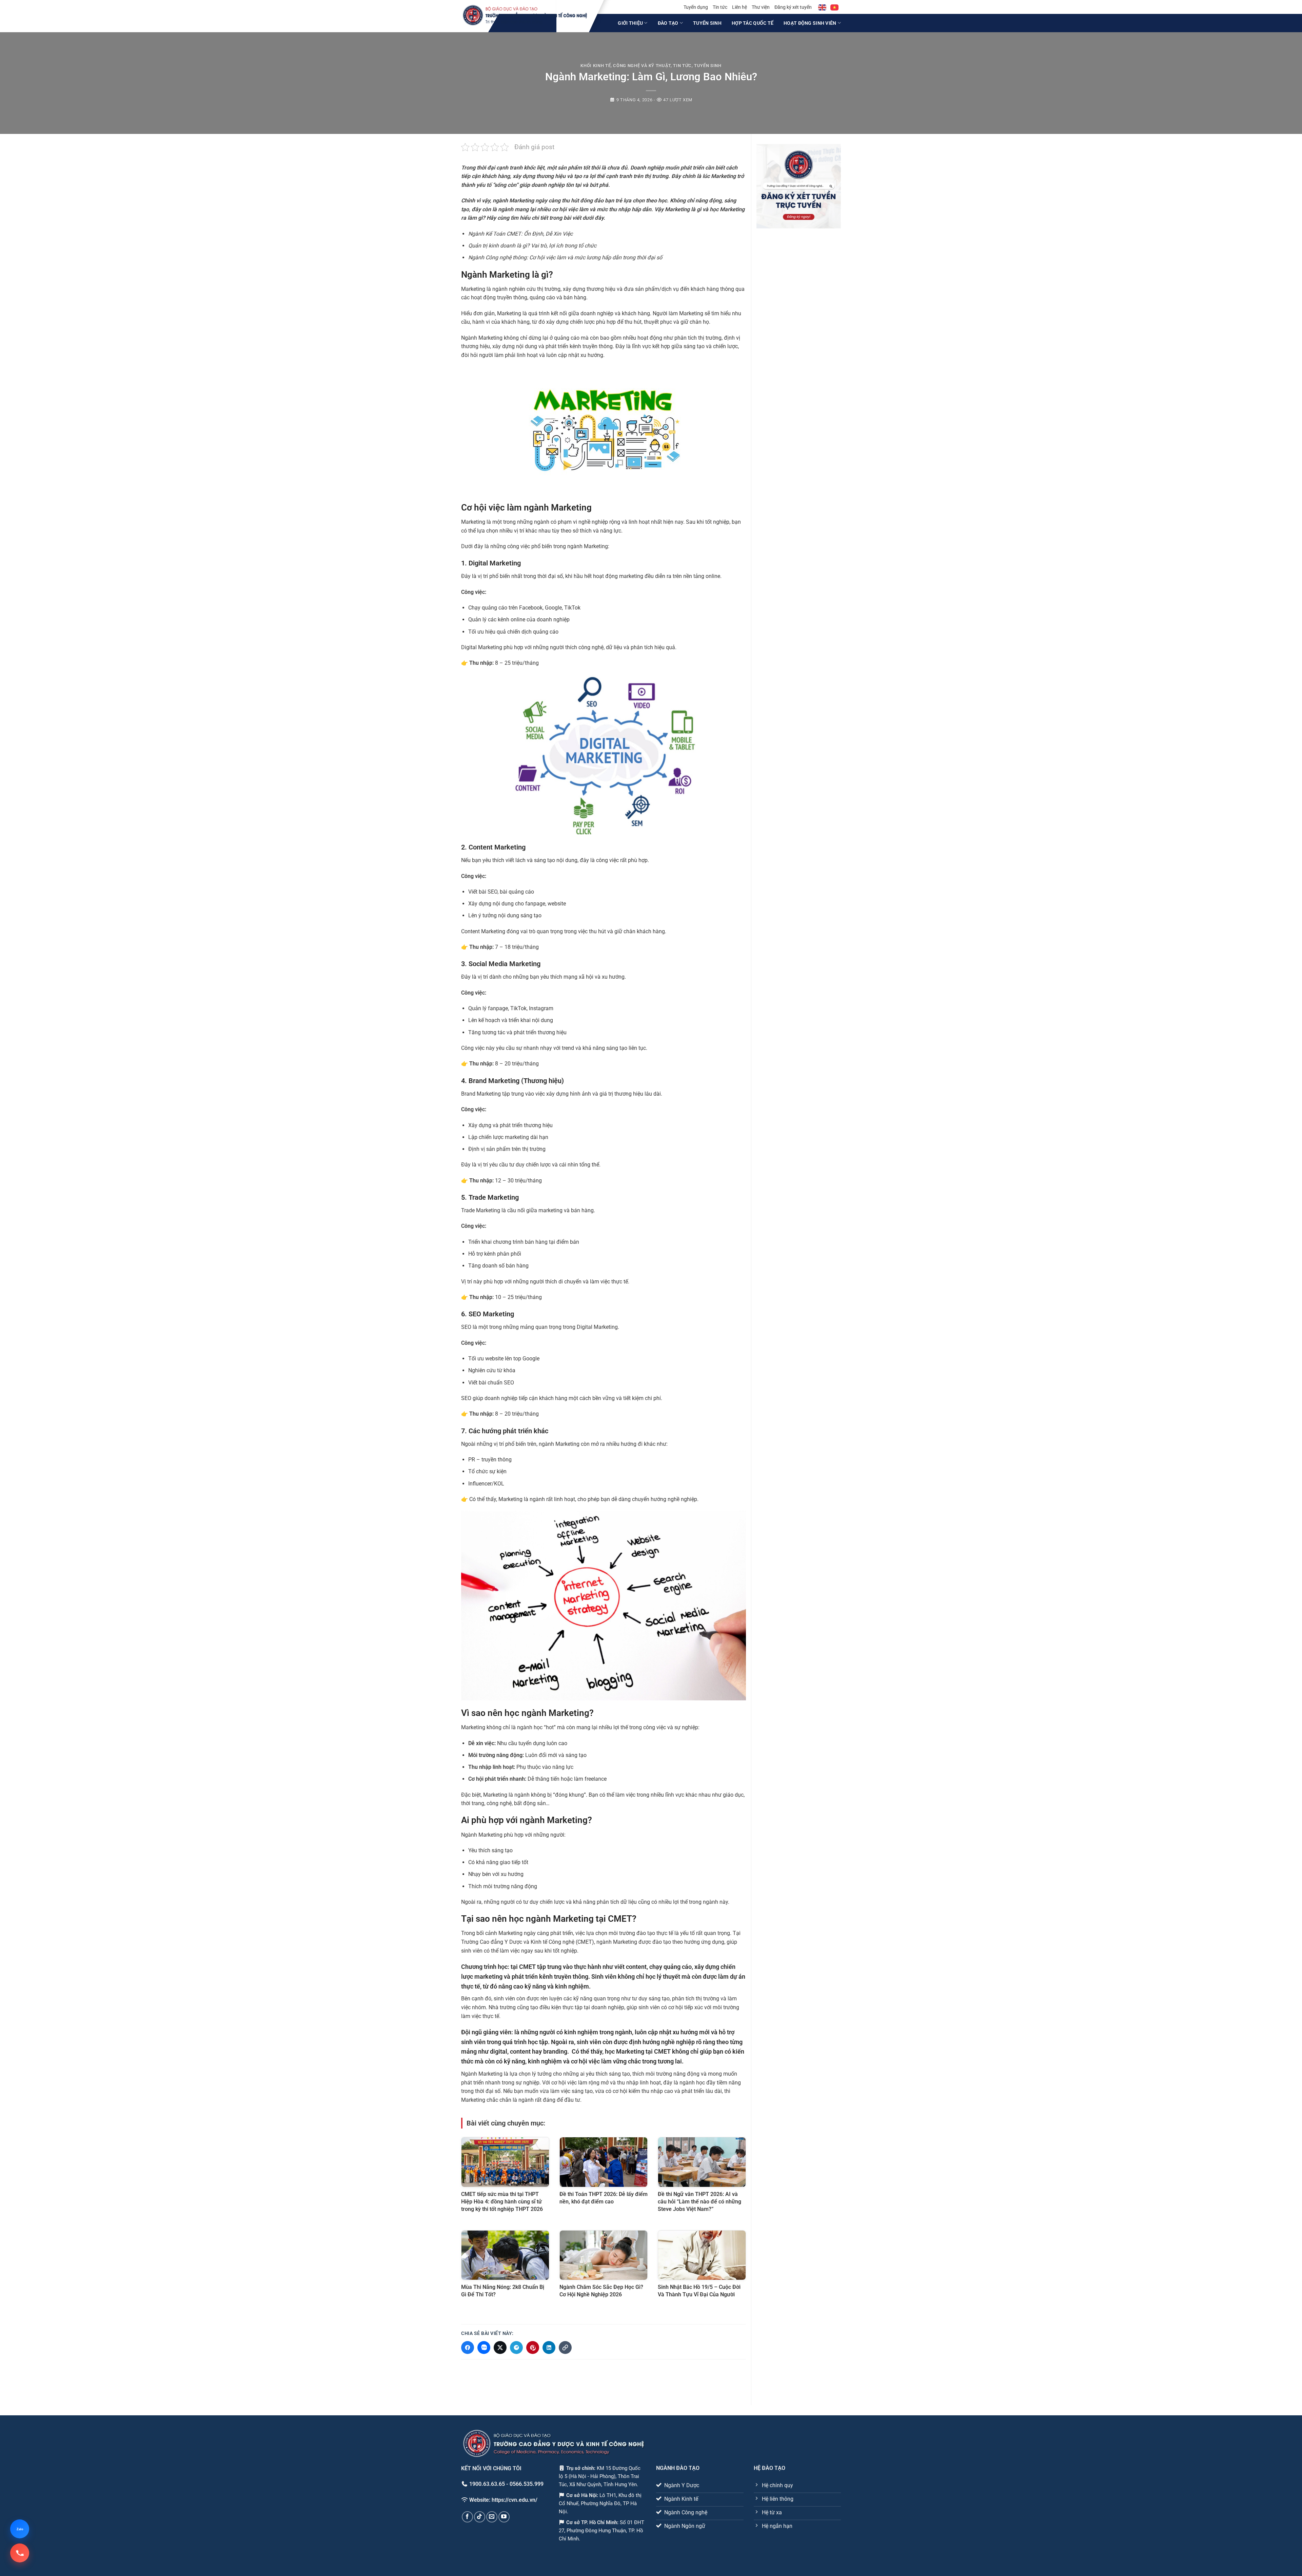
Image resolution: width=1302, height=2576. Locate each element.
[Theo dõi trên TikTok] (480, 2517)
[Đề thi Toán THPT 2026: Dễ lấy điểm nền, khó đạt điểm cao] (604, 2162)
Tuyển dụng (696, 7)
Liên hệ (739, 7)
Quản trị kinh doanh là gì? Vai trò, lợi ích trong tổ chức (532, 246)
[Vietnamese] (835, 7)
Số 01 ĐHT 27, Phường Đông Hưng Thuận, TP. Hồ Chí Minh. (602, 2531)
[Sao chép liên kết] (565, 2348)
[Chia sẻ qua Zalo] (484, 2348)
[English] (823, 7)
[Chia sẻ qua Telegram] (516, 2348)
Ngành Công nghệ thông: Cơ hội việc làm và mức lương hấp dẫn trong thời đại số (565, 257)
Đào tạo (668, 23)
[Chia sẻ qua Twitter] (500, 2348)
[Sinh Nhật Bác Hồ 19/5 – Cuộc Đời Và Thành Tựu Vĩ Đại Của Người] (702, 2255)
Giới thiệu (630, 23)
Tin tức (720, 7)
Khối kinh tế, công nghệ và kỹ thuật (626, 66)
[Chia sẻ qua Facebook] (468, 2348)
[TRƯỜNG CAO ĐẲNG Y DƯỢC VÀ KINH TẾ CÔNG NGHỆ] (525, 15)
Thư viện (761, 7)
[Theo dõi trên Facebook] (467, 2517)
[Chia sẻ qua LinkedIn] (549, 2348)
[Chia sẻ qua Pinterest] (533, 2348)
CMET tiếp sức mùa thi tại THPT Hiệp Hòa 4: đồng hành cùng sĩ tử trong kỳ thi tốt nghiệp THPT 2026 (502, 2202)
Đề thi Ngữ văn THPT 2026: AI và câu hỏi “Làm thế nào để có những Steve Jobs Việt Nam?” (699, 2202)
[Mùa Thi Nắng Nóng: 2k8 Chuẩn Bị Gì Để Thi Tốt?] (505, 2255)
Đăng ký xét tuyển (793, 7)
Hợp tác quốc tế (753, 23)
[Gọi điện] (20, 2553)
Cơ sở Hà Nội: (582, 2495)
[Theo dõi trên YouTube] (504, 2517)
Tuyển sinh (707, 23)
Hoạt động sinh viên (810, 23)
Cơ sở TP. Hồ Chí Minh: (593, 2522)
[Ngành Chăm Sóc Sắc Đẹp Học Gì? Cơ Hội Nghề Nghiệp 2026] (604, 2255)
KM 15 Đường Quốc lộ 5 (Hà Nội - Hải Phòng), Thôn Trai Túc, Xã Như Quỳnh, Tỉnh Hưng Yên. (600, 2476)
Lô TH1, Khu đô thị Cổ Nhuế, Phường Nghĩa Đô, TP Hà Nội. (600, 2503)
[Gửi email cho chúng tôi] (492, 2517)
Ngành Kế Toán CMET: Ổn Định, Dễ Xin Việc (520, 234)
